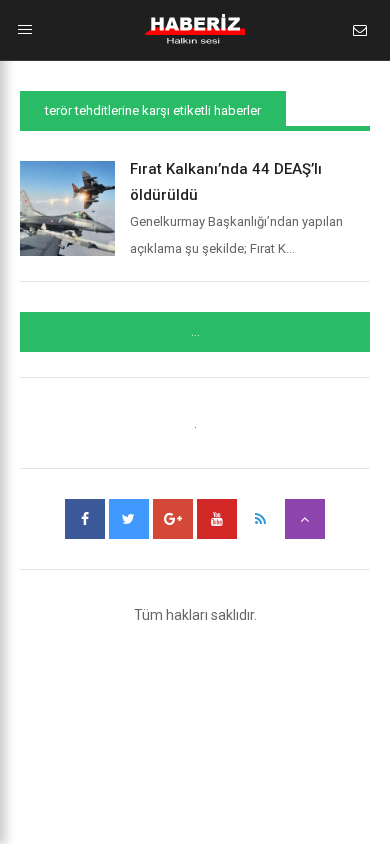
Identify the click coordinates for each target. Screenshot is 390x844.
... (195, 332)
